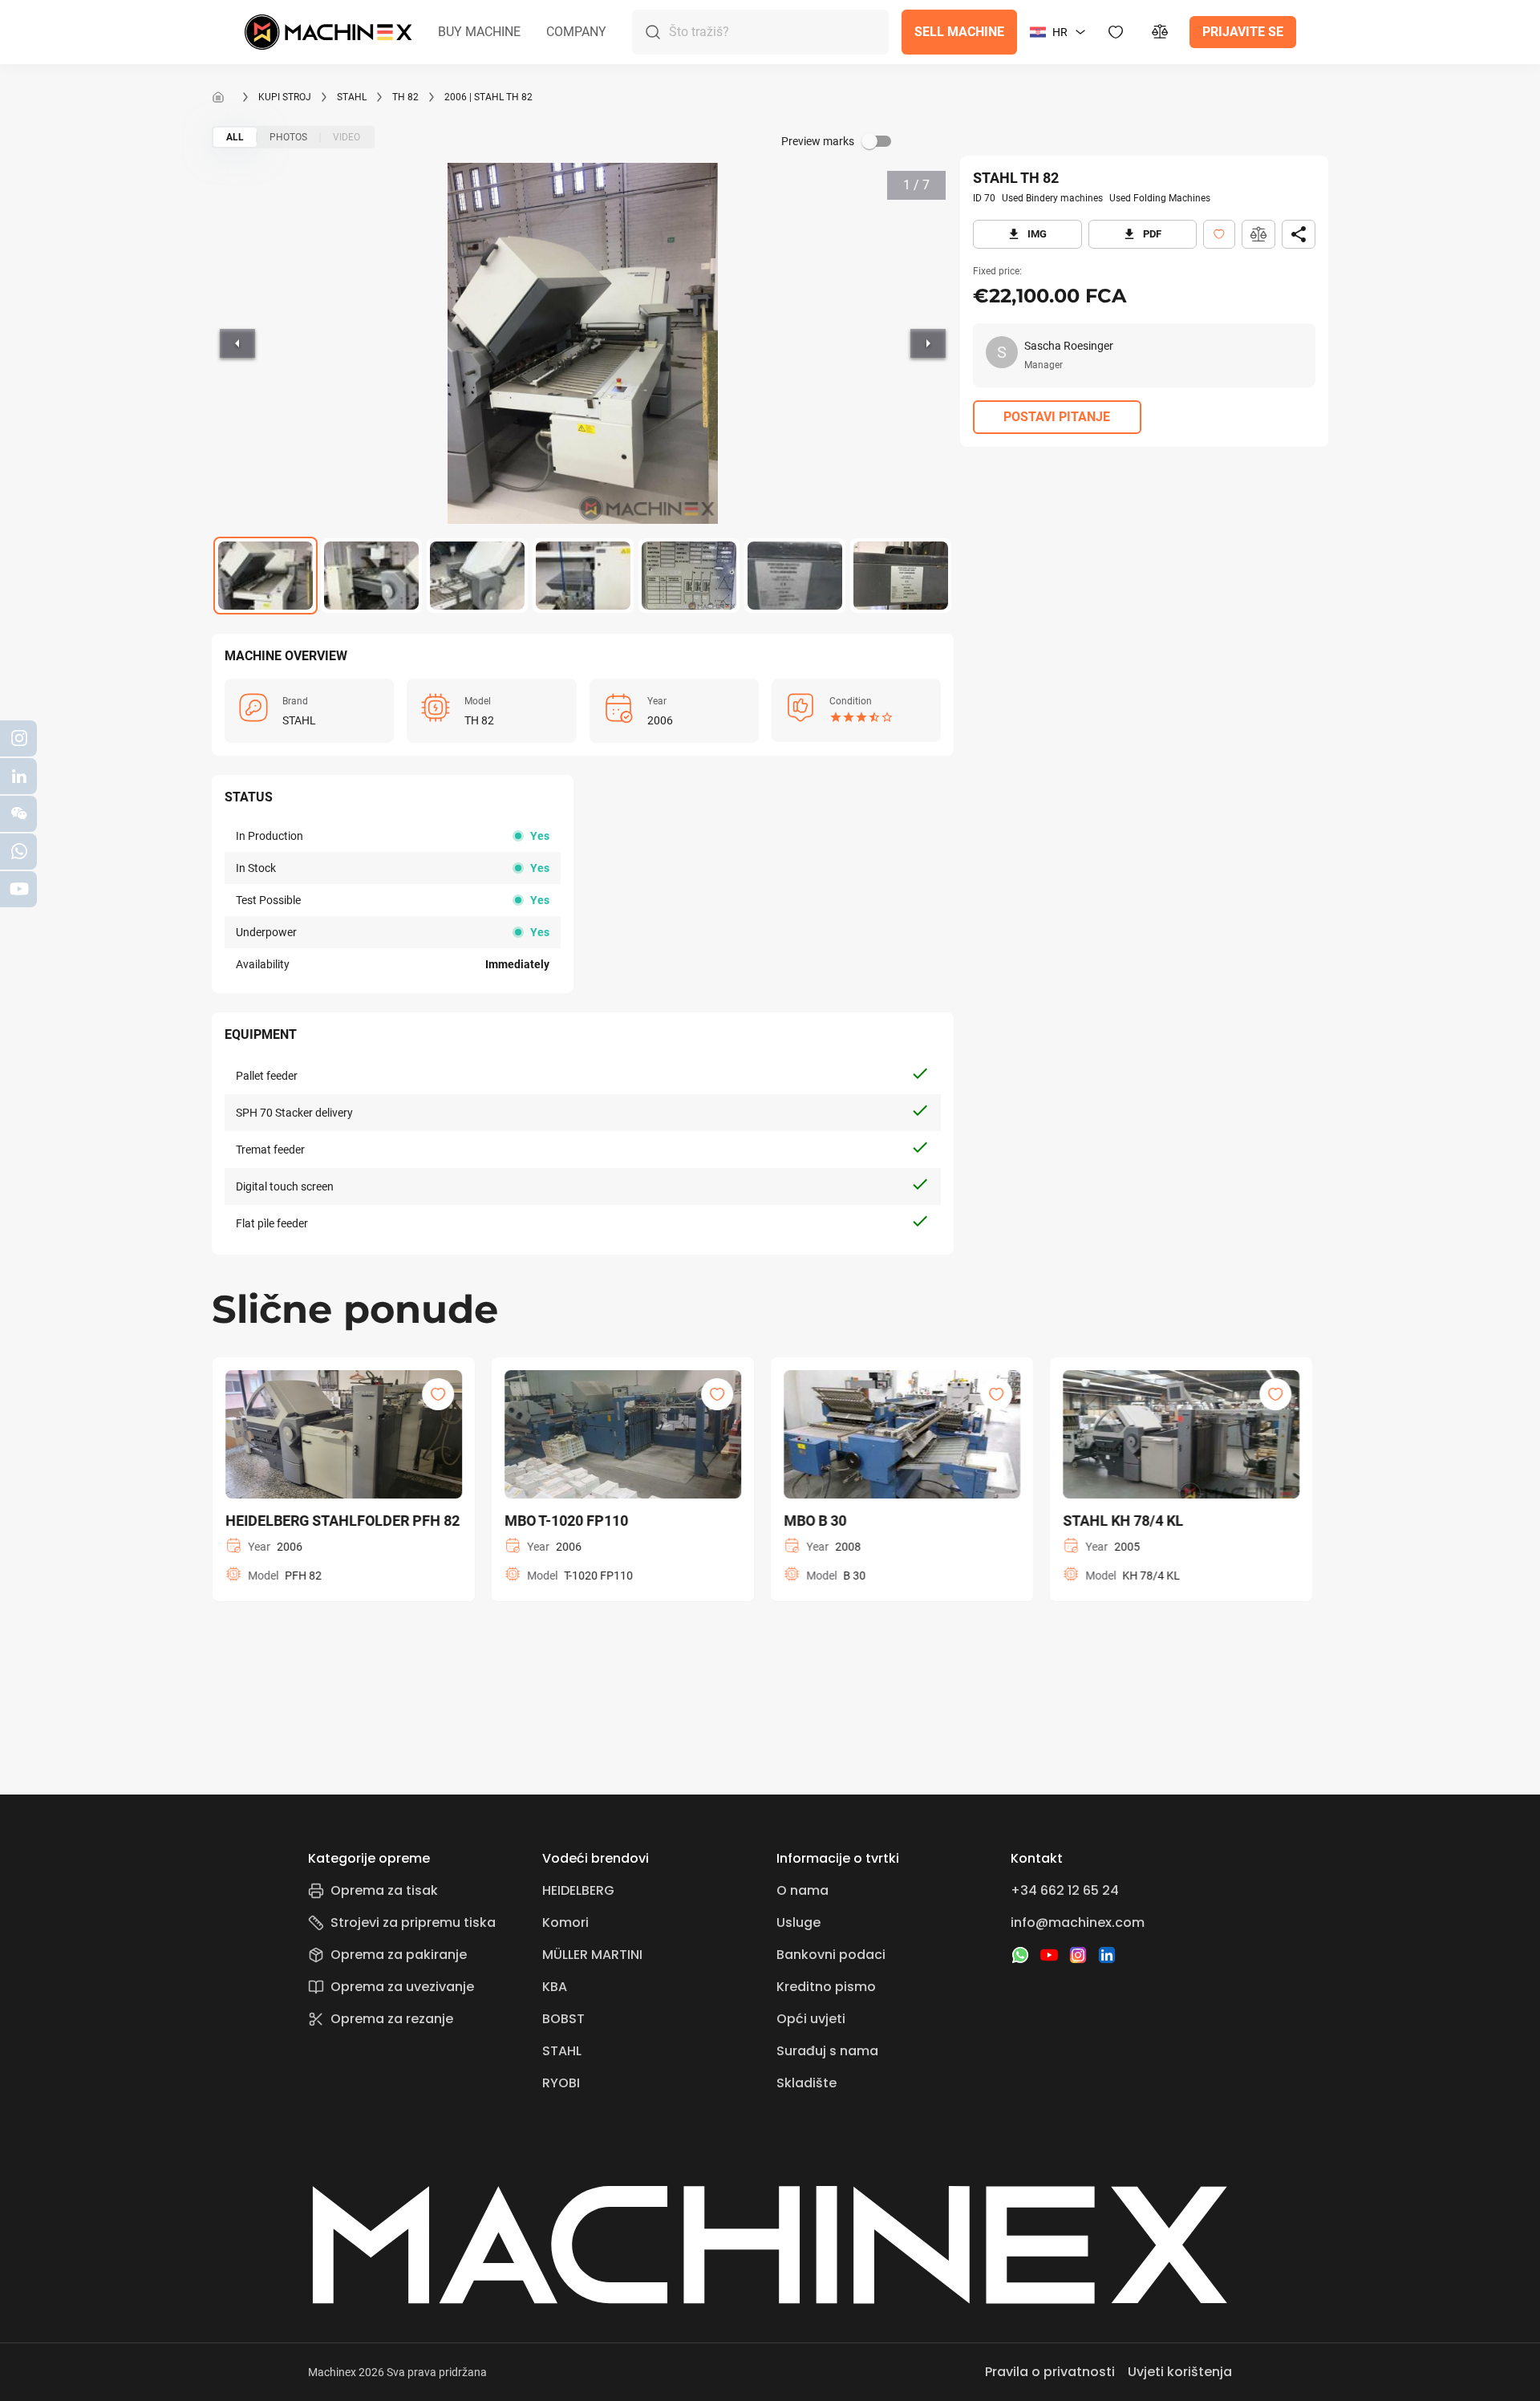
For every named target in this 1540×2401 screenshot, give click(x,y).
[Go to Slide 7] (901, 576)
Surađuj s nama (827, 2051)
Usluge (798, 1922)
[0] (1161, 32)
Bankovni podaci (831, 1955)
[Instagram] (1078, 1955)
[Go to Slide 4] (583, 576)
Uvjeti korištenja (1180, 2372)
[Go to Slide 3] (477, 576)
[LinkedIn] (1107, 1955)
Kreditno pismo (826, 1987)
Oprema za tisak (384, 1890)
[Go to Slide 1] (265, 576)
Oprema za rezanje (392, 2019)
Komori (565, 1922)
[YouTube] (1049, 1955)
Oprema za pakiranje (399, 1955)
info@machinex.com (1078, 1922)
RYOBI (561, 2083)
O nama (802, 1890)
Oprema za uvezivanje (402, 1987)
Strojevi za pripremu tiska (413, 1922)
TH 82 (405, 97)
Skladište (806, 2083)
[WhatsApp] (1020, 1955)
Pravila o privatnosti (1050, 2372)
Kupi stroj (285, 97)
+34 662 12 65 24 (1065, 1890)
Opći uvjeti (811, 2019)
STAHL (352, 97)
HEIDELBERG (578, 1890)
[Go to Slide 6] (795, 576)
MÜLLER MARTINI (592, 1955)
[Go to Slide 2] (371, 576)
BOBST (563, 2019)
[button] (479, 32)
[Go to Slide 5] (689, 576)
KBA (555, 1987)
